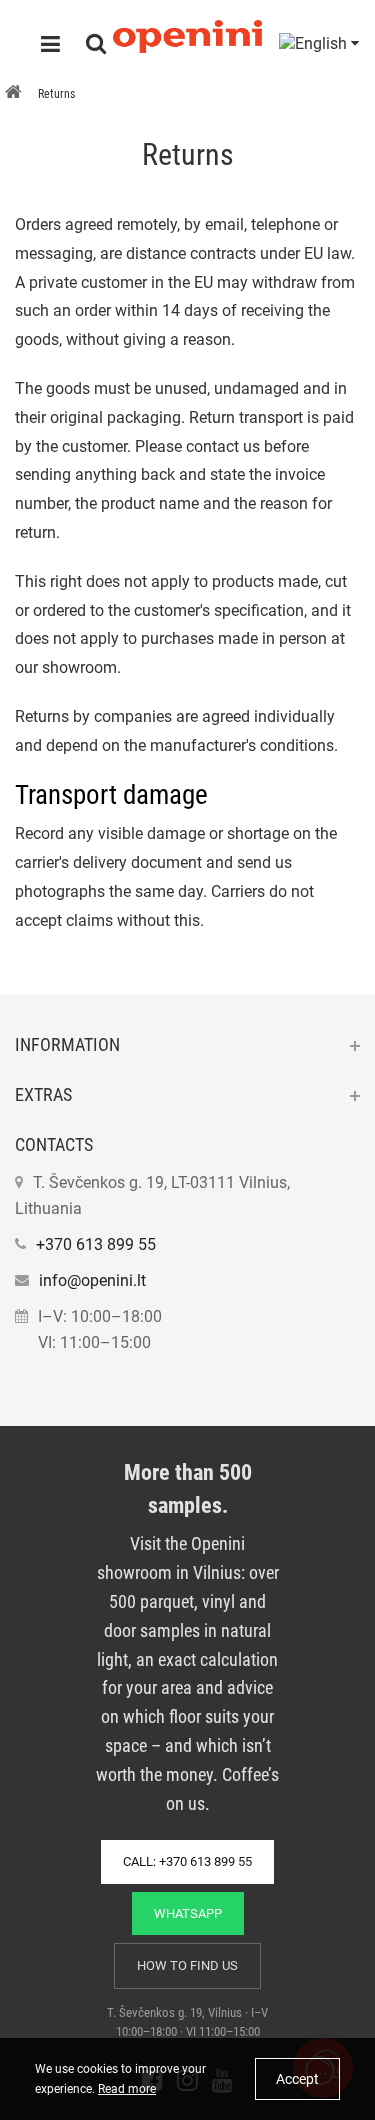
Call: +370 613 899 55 (187, 1861)
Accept (297, 2079)
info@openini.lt (92, 1280)
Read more (127, 2089)
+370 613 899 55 (96, 1244)
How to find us (187, 1965)
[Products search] (96, 46)
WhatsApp (188, 1913)
